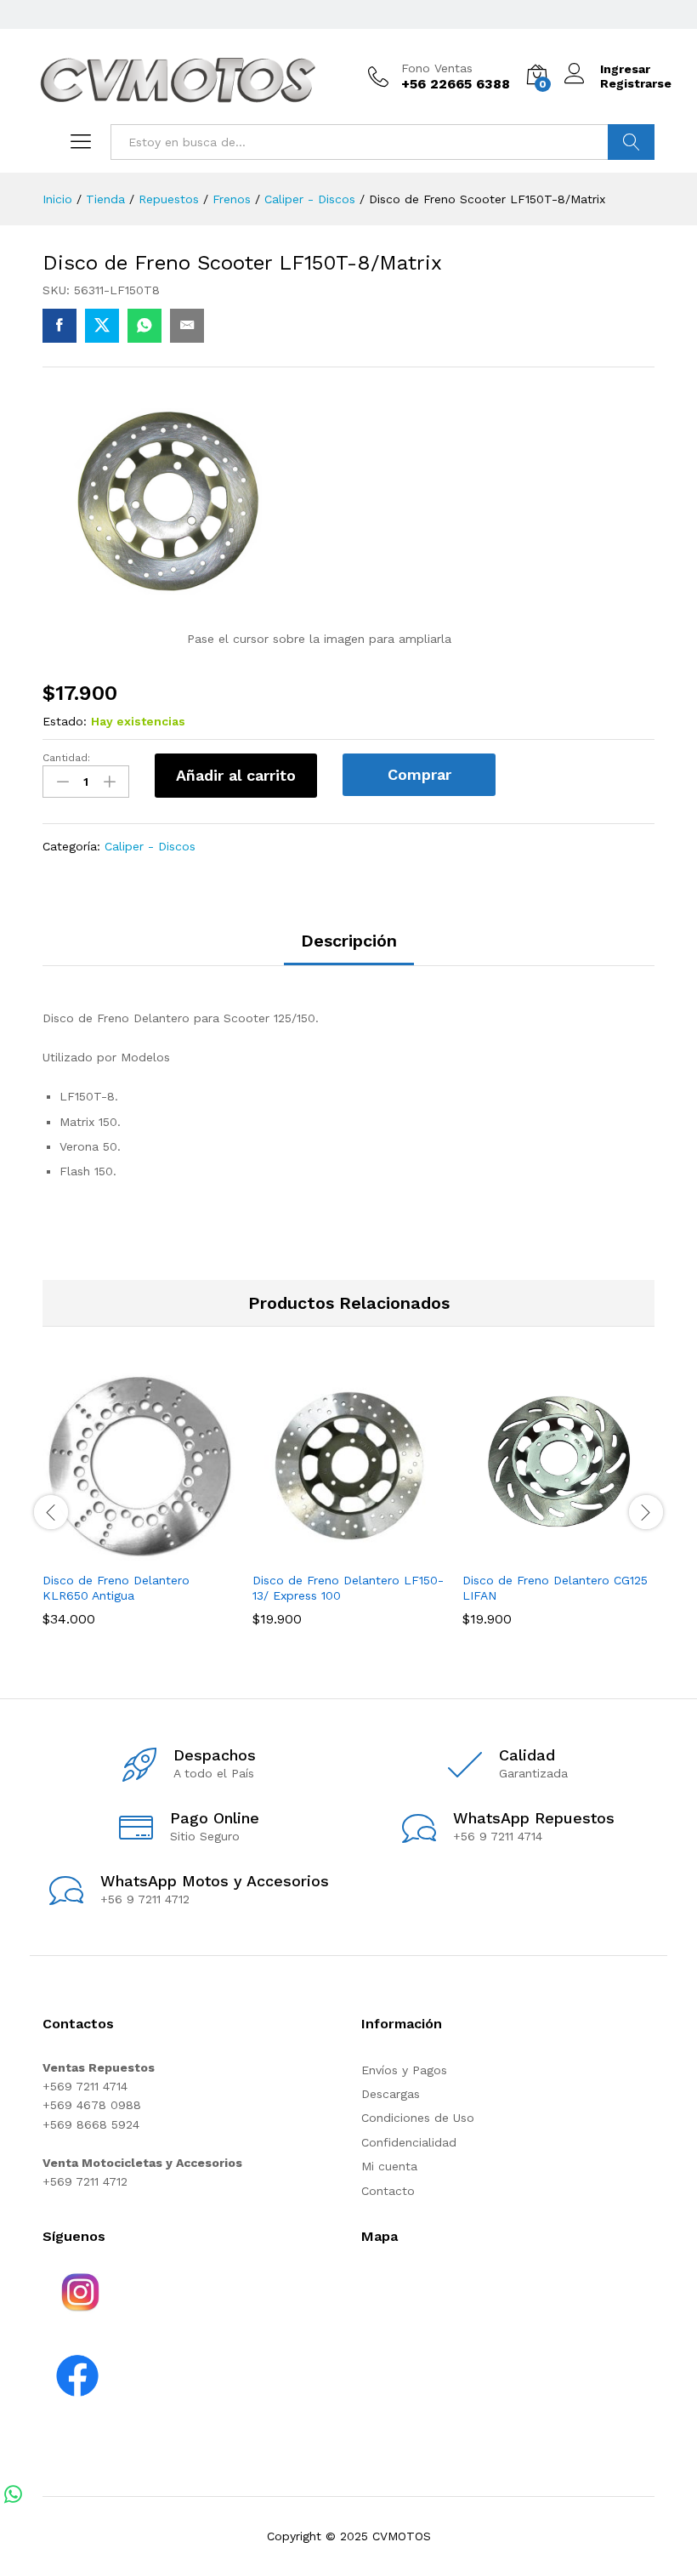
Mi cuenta (389, 2166)
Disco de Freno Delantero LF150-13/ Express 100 (348, 1588)
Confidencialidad (409, 2142)
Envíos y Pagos (404, 2070)
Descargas (391, 2094)
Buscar (631, 142)
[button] (120, 1552)
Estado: (65, 721)
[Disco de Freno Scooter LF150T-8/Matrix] (59, 326)
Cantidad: (66, 758)
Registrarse (636, 83)
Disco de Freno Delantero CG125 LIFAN (555, 1588)
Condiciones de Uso (418, 2118)
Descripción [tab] (349, 941)
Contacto (388, 2191)
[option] (139, 1510)
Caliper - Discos (150, 846)
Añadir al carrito (236, 775)
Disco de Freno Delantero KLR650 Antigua (116, 1588)
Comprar (419, 774)
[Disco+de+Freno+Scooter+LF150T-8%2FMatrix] (102, 326)
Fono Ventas (437, 68)
